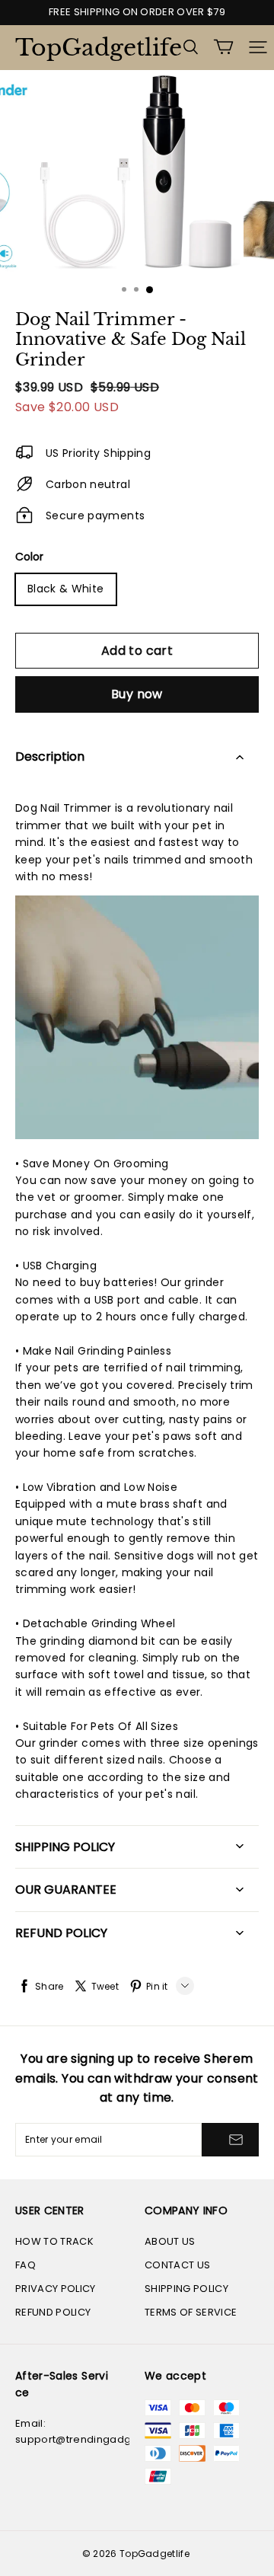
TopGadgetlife (91, 48)
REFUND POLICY (53, 2312)
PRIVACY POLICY (56, 2289)
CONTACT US (177, 2265)
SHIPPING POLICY (186, 2289)
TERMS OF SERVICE (191, 2312)
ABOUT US (170, 2241)
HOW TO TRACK (54, 2241)
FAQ (25, 2265)
